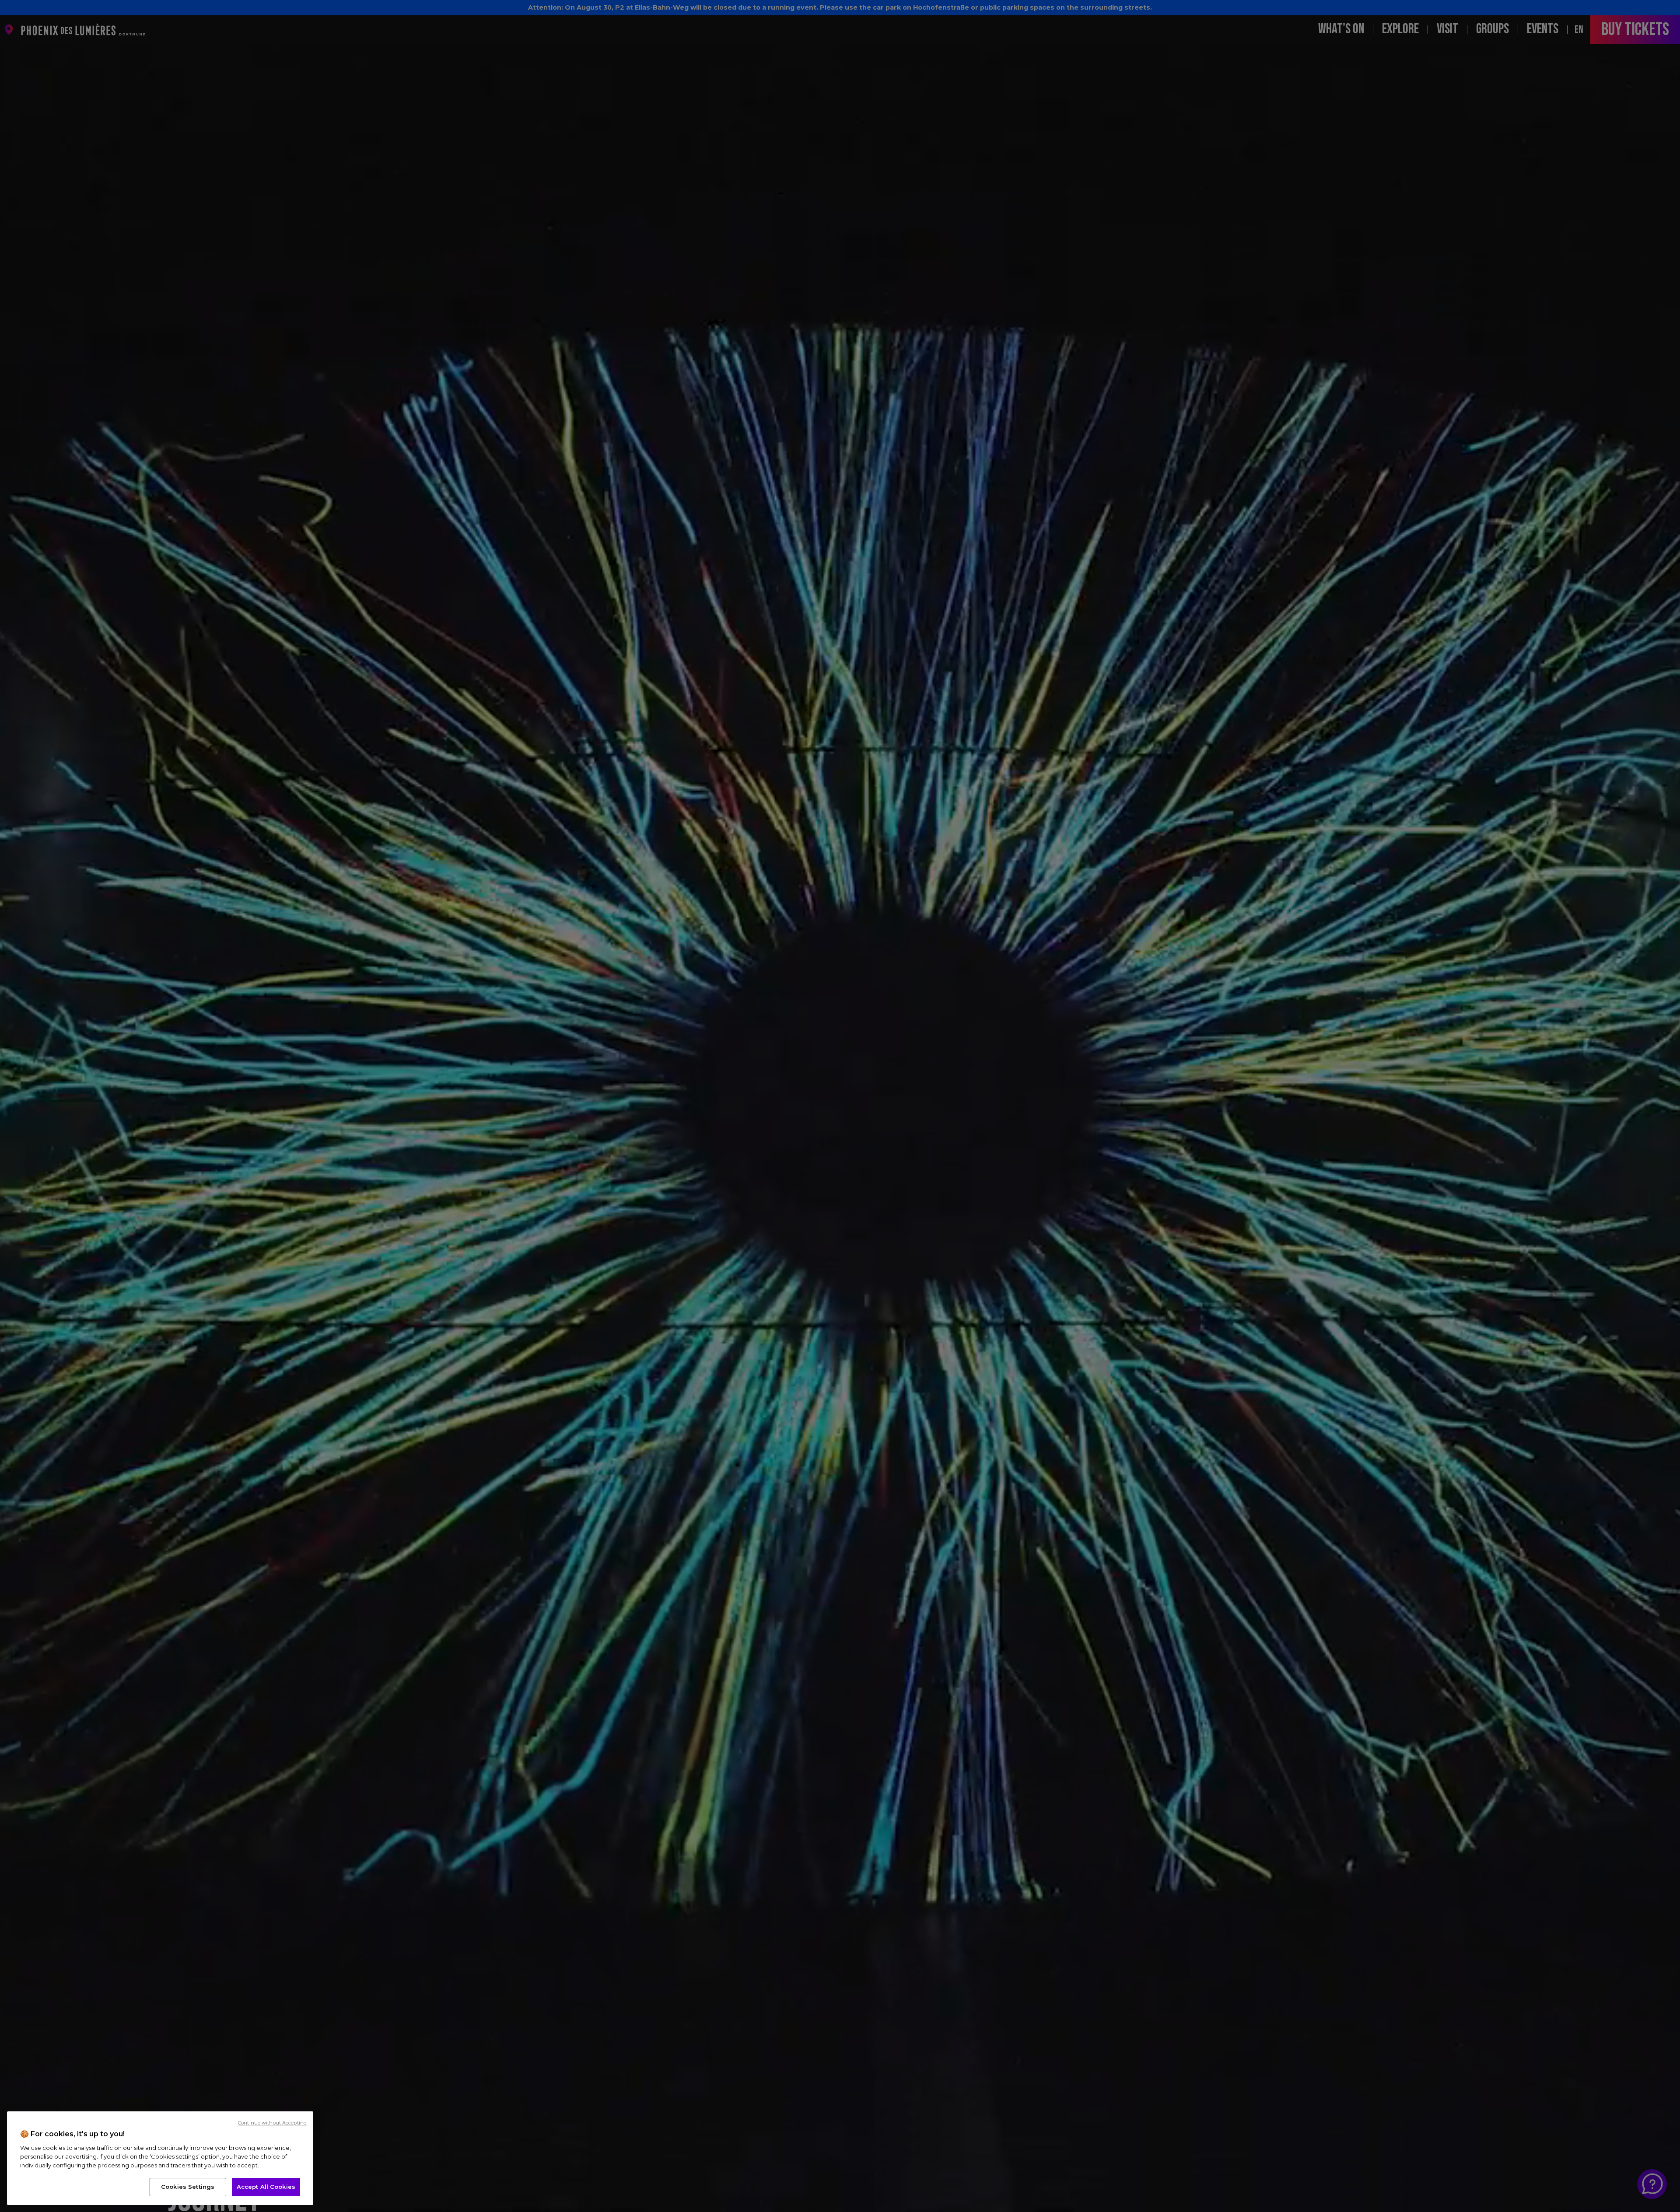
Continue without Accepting (272, 2123)
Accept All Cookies (266, 2187)
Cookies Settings (188, 2187)
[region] (160, 2158)
